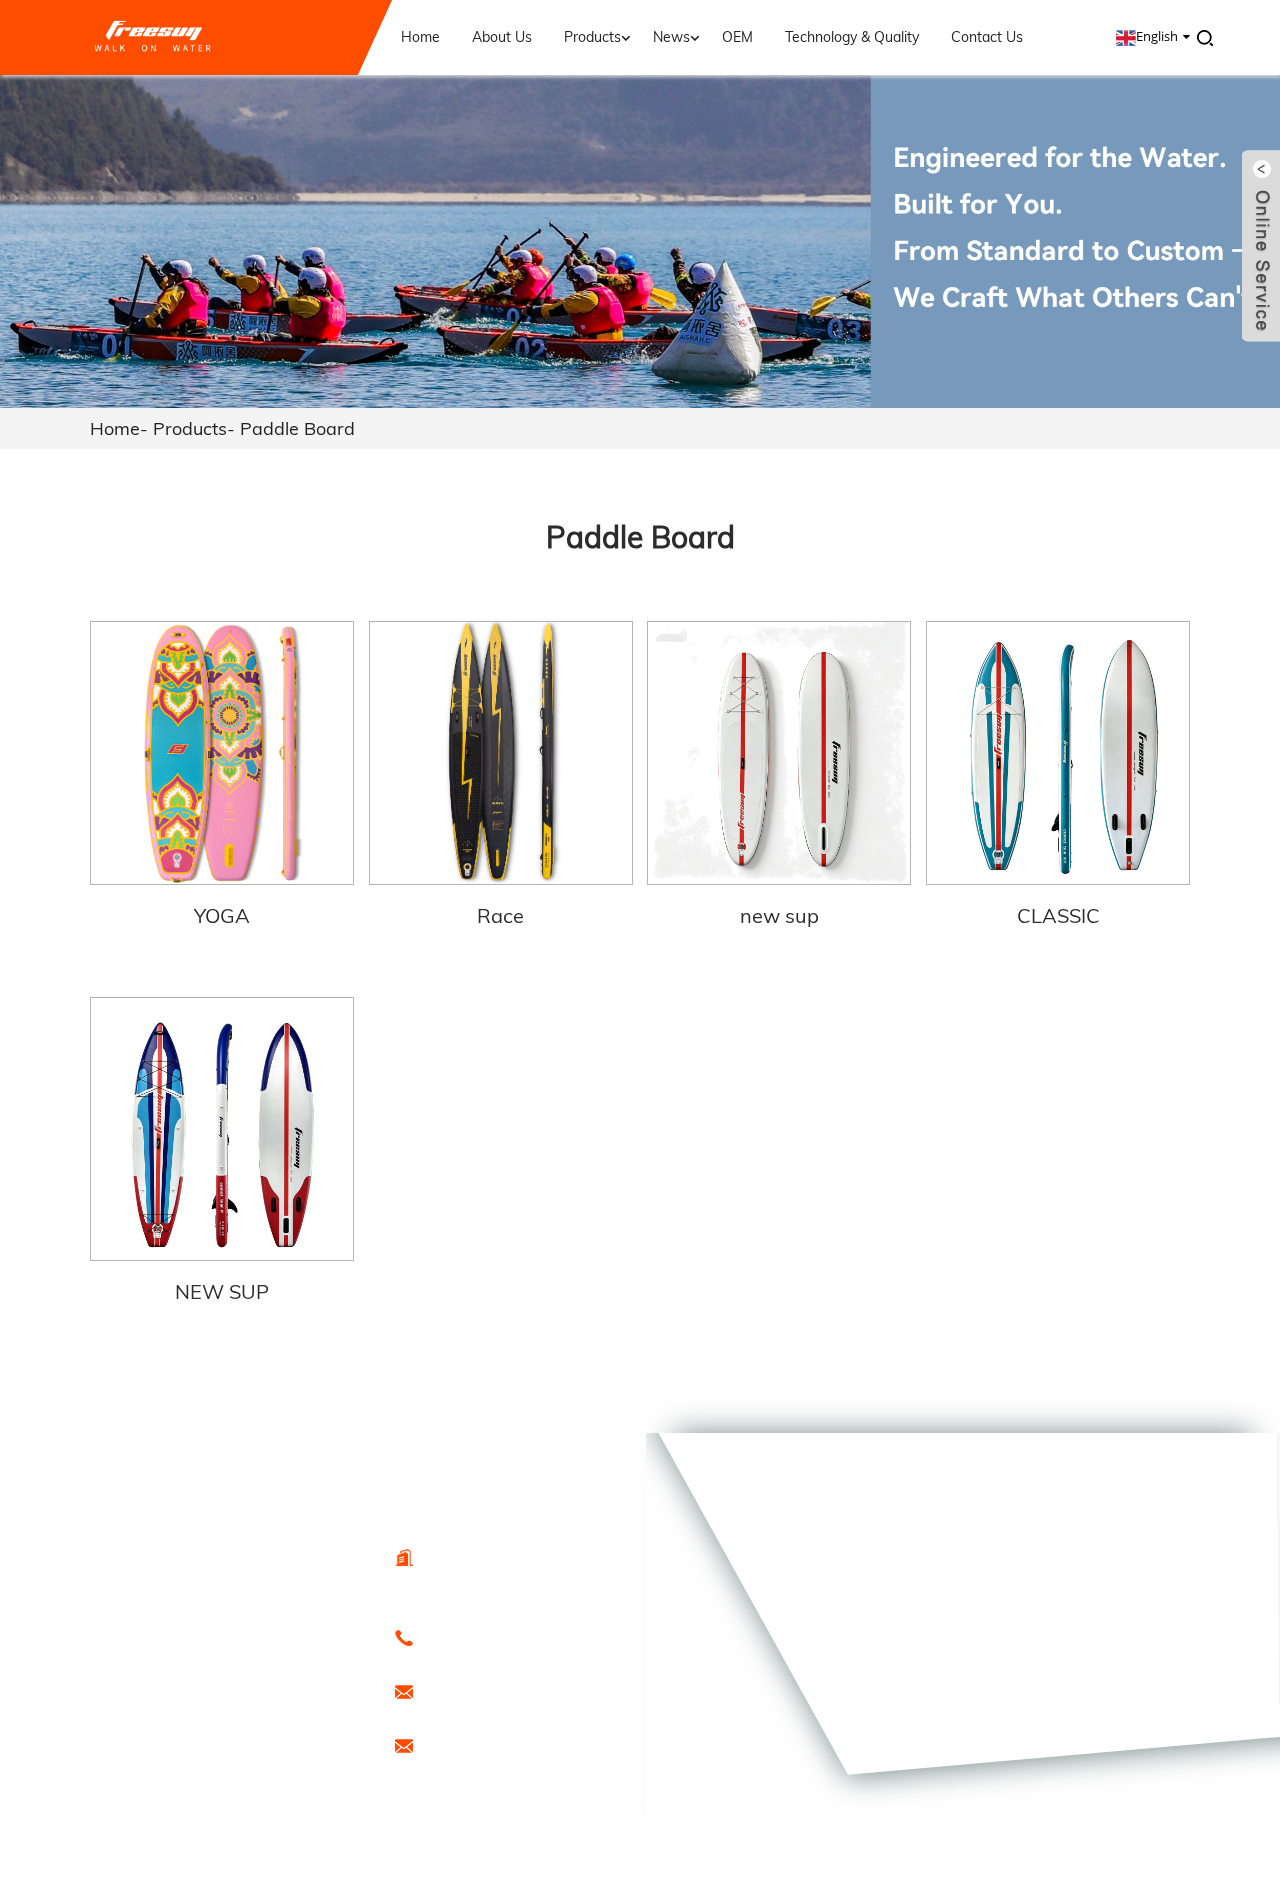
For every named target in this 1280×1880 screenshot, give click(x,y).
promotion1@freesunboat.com (534, 1744)
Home (420, 37)
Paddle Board (297, 428)
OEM (737, 37)
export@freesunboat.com (518, 1690)
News (671, 37)
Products (592, 37)
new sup (779, 915)
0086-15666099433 (500, 1636)
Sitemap (306, 1778)
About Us (502, 37)
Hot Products (223, 1778)
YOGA (222, 915)
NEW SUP (222, 1291)
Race (500, 915)
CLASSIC (1058, 915)
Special (213, 1799)
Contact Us (987, 37)
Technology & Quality (852, 37)
